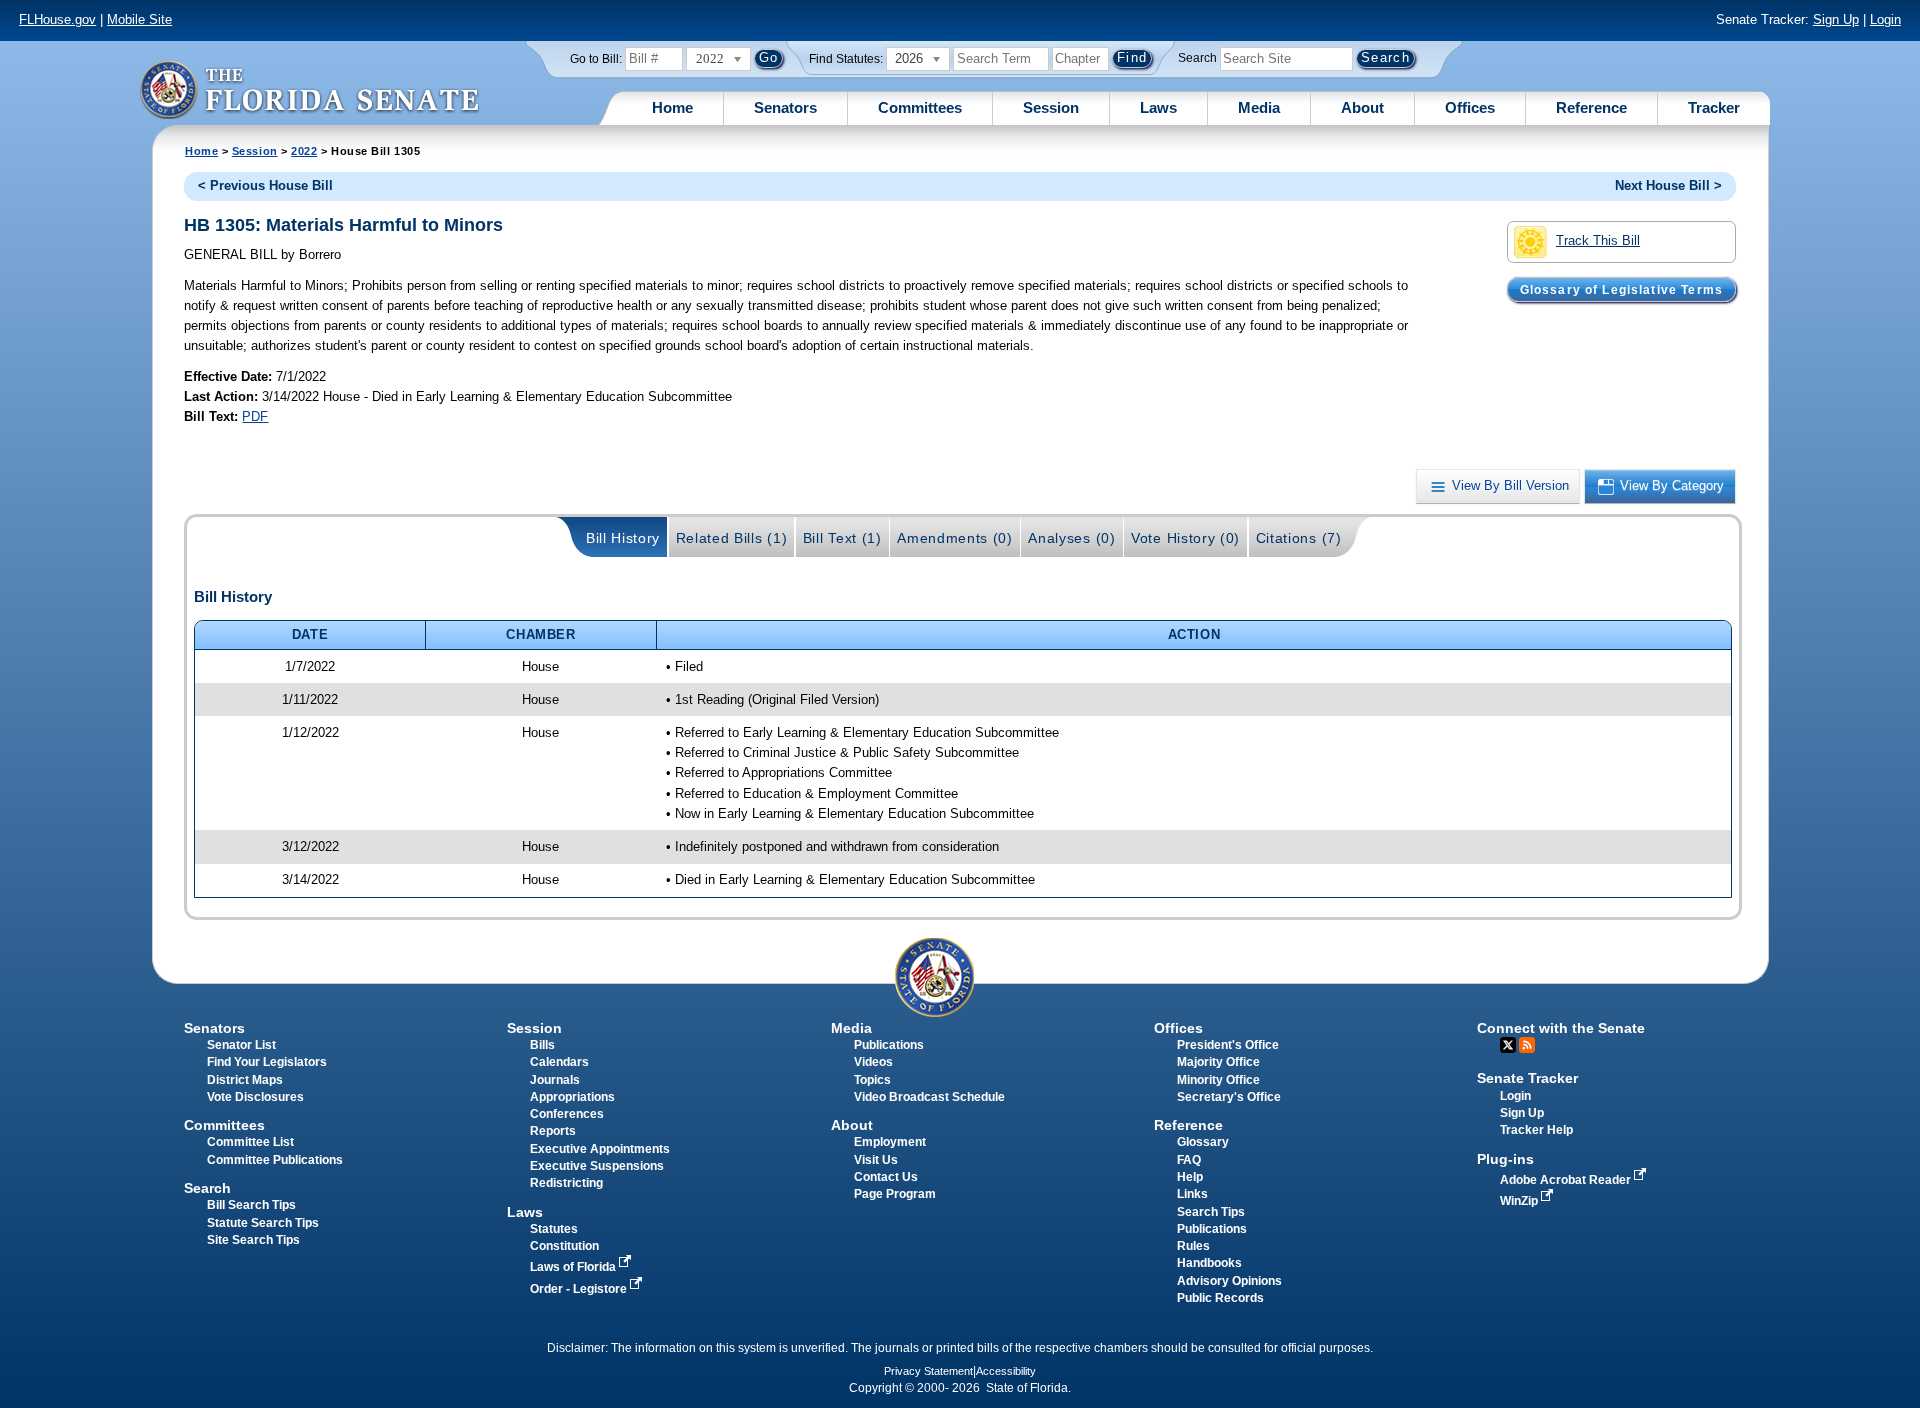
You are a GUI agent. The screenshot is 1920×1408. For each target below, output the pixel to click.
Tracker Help (1536, 1130)
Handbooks (1209, 1263)
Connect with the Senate (1561, 1028)
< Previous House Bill (265, 185)
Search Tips (1211, 1212)
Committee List (250, 1142)
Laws (1158, 107)
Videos (873, 1062)
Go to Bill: (596, 59)
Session (1051, 107)
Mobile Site (139, 19)
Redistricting (566, 1183)
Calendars (559, 1062)
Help (1190, 1177)
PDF (255, 416)
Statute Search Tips (263, 1223)
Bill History (623, 538)
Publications (889, 1045)
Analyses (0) (1071, 538)
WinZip (1520, 1201)
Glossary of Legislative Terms (1621, 289)
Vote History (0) (1185, 538)
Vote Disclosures (255, 1097)
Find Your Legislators (267, 1062)
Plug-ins (1505, 1159)
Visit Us (876, 1160)
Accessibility (1006, 1371)
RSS (1527, 1045)
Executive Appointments (600, 1149)
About (1362, 107)
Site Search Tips (253, 1240)
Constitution (564, 1246)
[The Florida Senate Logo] (309, 89)
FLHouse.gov (57, 19)
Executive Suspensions (597, 1166)
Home (672, 107)
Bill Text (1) (842, 538)
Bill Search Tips (251, 1205)
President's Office (1228, 1045)
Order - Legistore (580, 1289)
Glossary (1203, 1142)
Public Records (1220, 1298)
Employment (890, 1142)
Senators (785, 107)
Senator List (241, 1045)
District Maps (245, 1080)
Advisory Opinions (1229, 1281)
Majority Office (1218, 1062)
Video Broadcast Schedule (929, 1097)
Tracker (1714, 107)
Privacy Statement (928, 1371)
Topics (872, 1080)
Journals (555, 1080)
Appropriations (572, 1097)
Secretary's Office (1229, 1097)
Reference (1591, 107)
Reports (553, 1131)
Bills (542, 1045)
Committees (920, 107)
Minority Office (1218, 1080)
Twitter (1508, 1045)
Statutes (554, 1229)
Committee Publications (275, 1160)
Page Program (895, 1194)
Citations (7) (1299, 538)
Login (1885, 19)
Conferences (567, 1114)
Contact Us (886, 1177)
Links (1192, 1194)
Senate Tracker (1527, 1078)
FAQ (1189, 1160)
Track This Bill (1598, 240)
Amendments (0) (955, 538)
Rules (1193, 1246)
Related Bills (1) (732, 538)
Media (1259, 107)
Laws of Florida (574, 1267)
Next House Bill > (1668, 185)
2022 (304, 151)
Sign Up (1836, 19)
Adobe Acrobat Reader (1567, 1180)
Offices (1470, 107)
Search (1197, 58)
